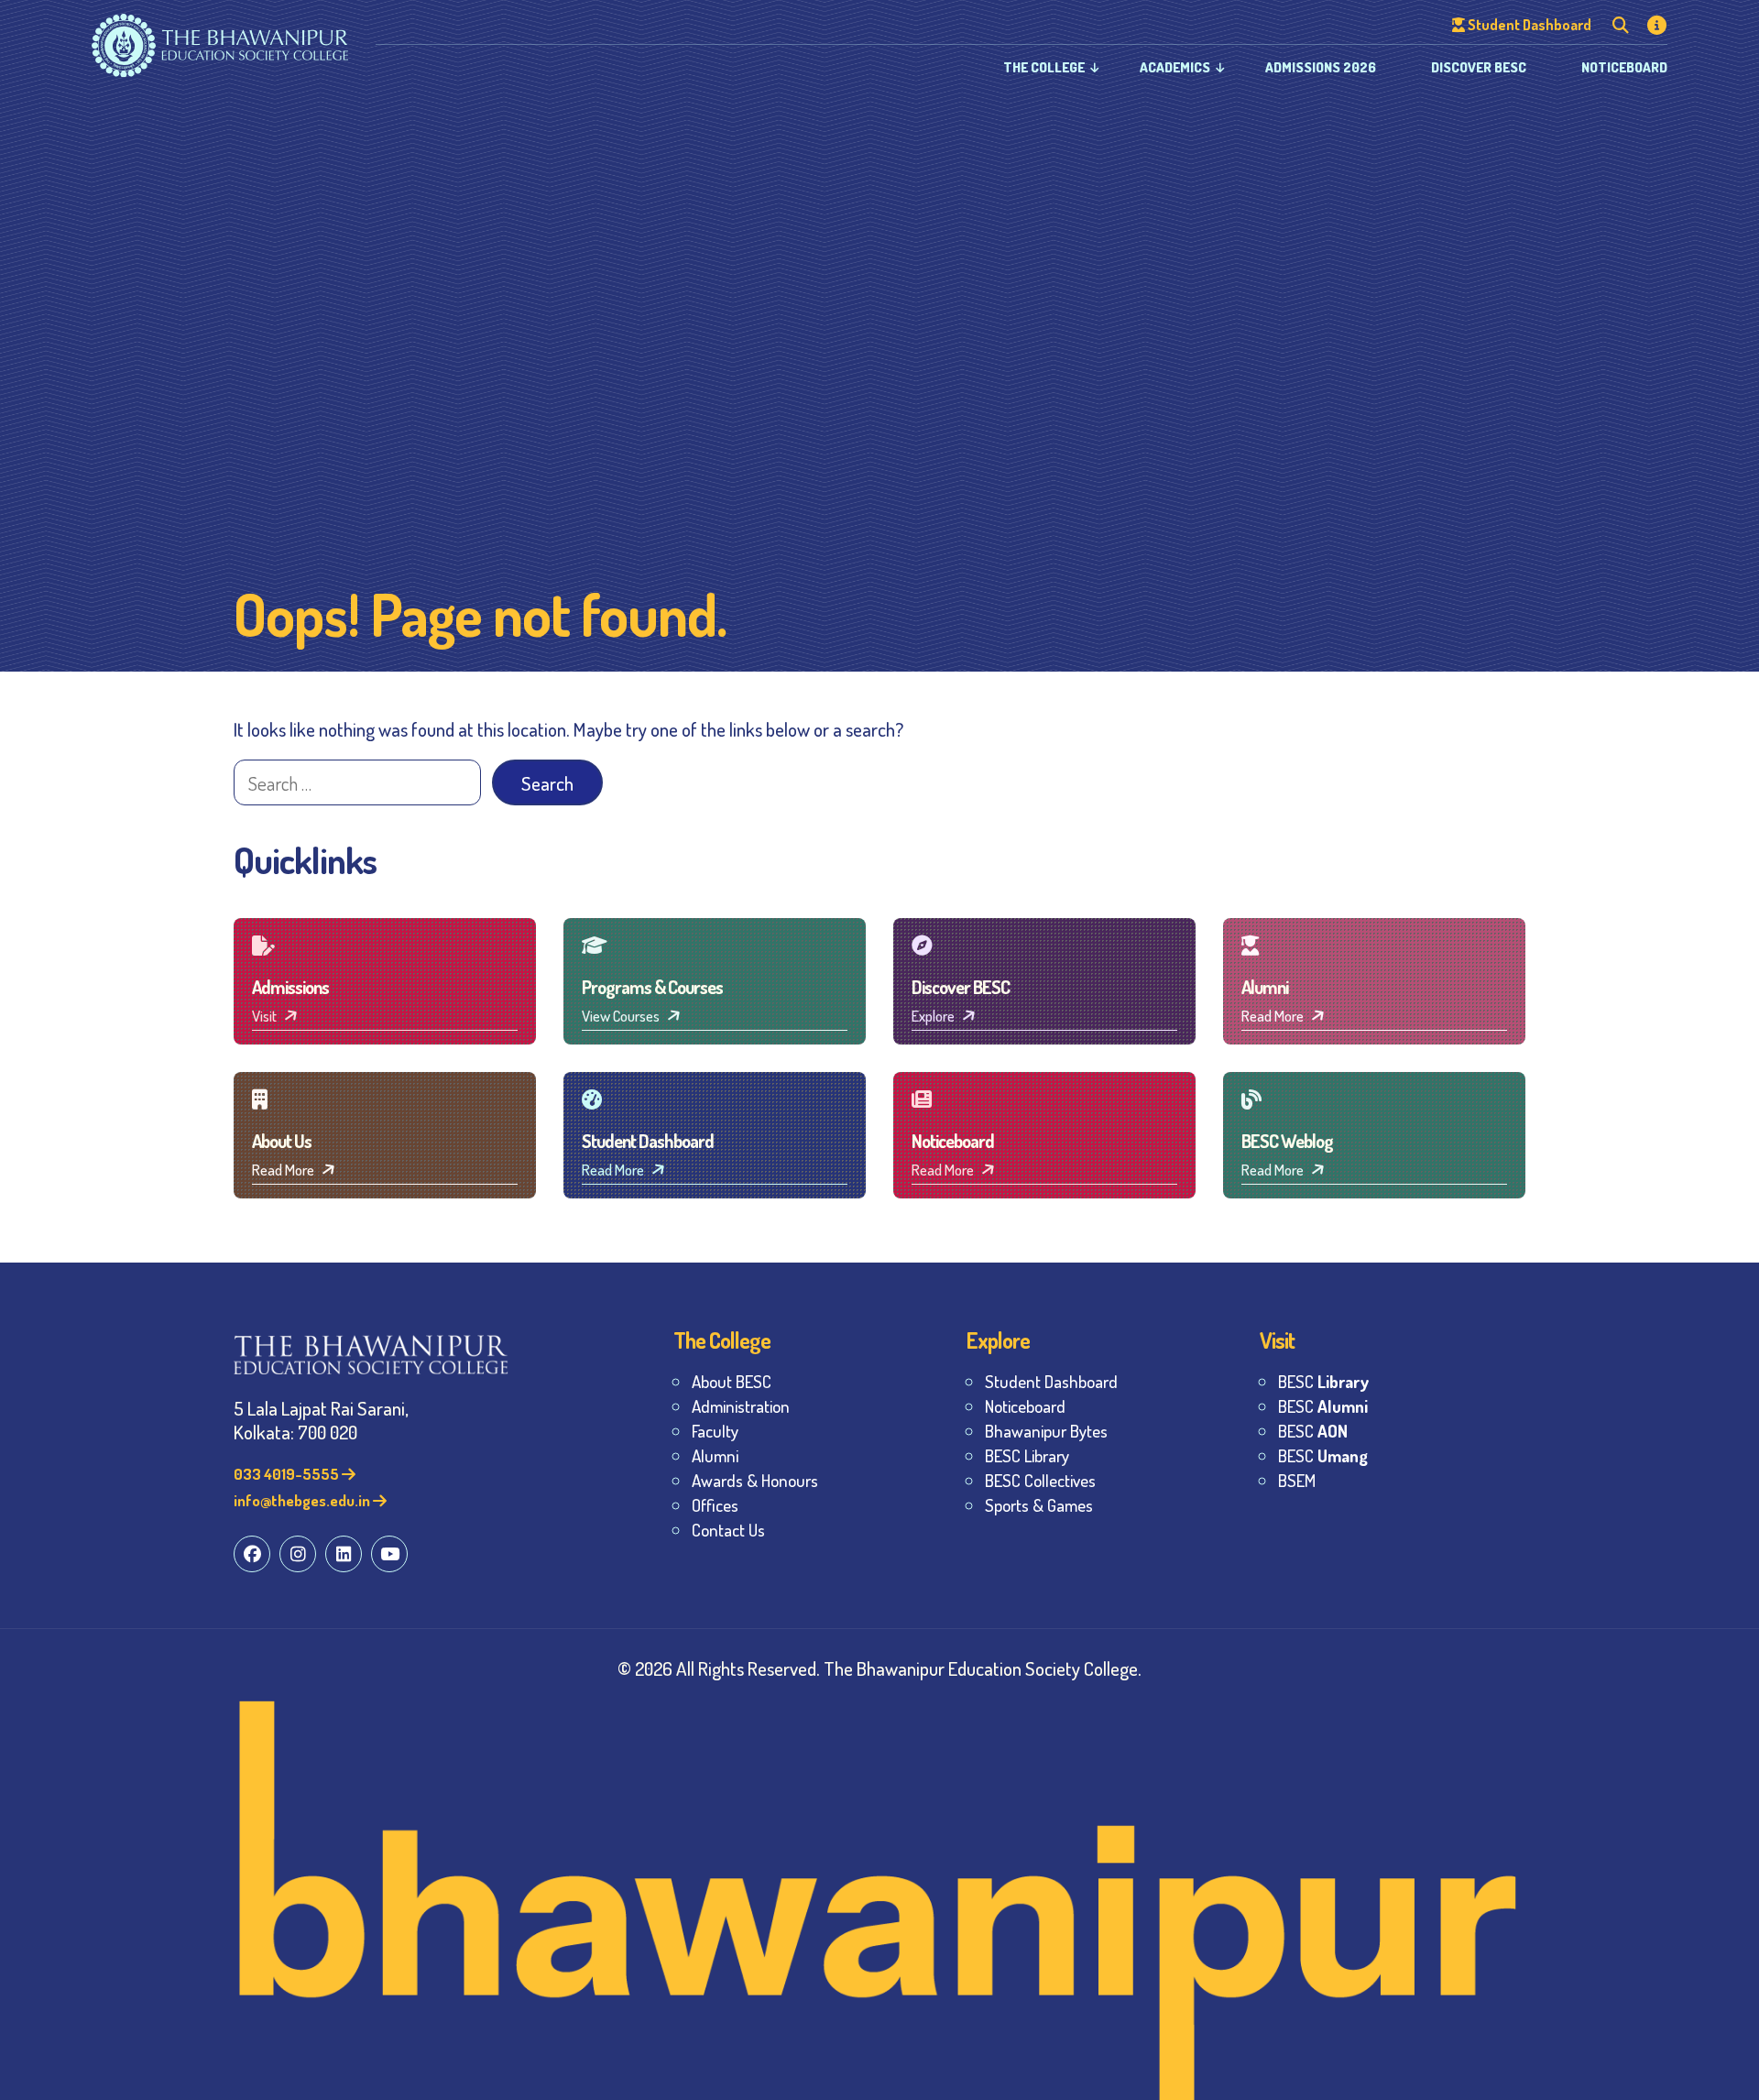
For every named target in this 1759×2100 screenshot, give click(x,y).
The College (1044, 67)
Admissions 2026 (1321, 67)
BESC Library (1027, 1455)
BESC (1323, 1381)
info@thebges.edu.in (303, 1500)
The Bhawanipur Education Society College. (983, 1668)
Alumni (715, 1455)
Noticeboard (1624, 67)
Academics (1175, 67)
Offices (715, 1505)
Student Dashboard (1051, 1381)
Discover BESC (1479, 67)
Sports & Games (1039, 1505)
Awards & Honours (755, 1480)
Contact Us (728, 1530)
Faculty (715, 1431)
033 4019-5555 (288, 1474)
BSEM (1297, 1480)
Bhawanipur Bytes (1046, 1431)
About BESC (732, 1381)
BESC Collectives (1040, 1480)
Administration (741, 1406)
